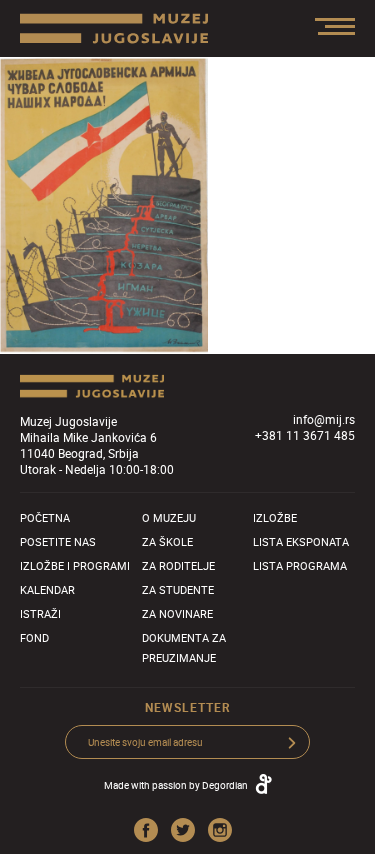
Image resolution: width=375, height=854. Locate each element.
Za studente (178, 589)
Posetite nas (58, 541)
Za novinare (177, 613)
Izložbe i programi (75, 565)
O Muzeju (169, 517)
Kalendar (47, 589)
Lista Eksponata (301, 541)
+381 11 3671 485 (305, 435)
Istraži (40, 613)
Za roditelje (178, 565)
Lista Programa (300, 565)
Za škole (167, 541)
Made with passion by (176, 785)
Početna (45, 517)
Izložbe (275, 517)
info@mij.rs (324, 419)
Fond (34, 637)
